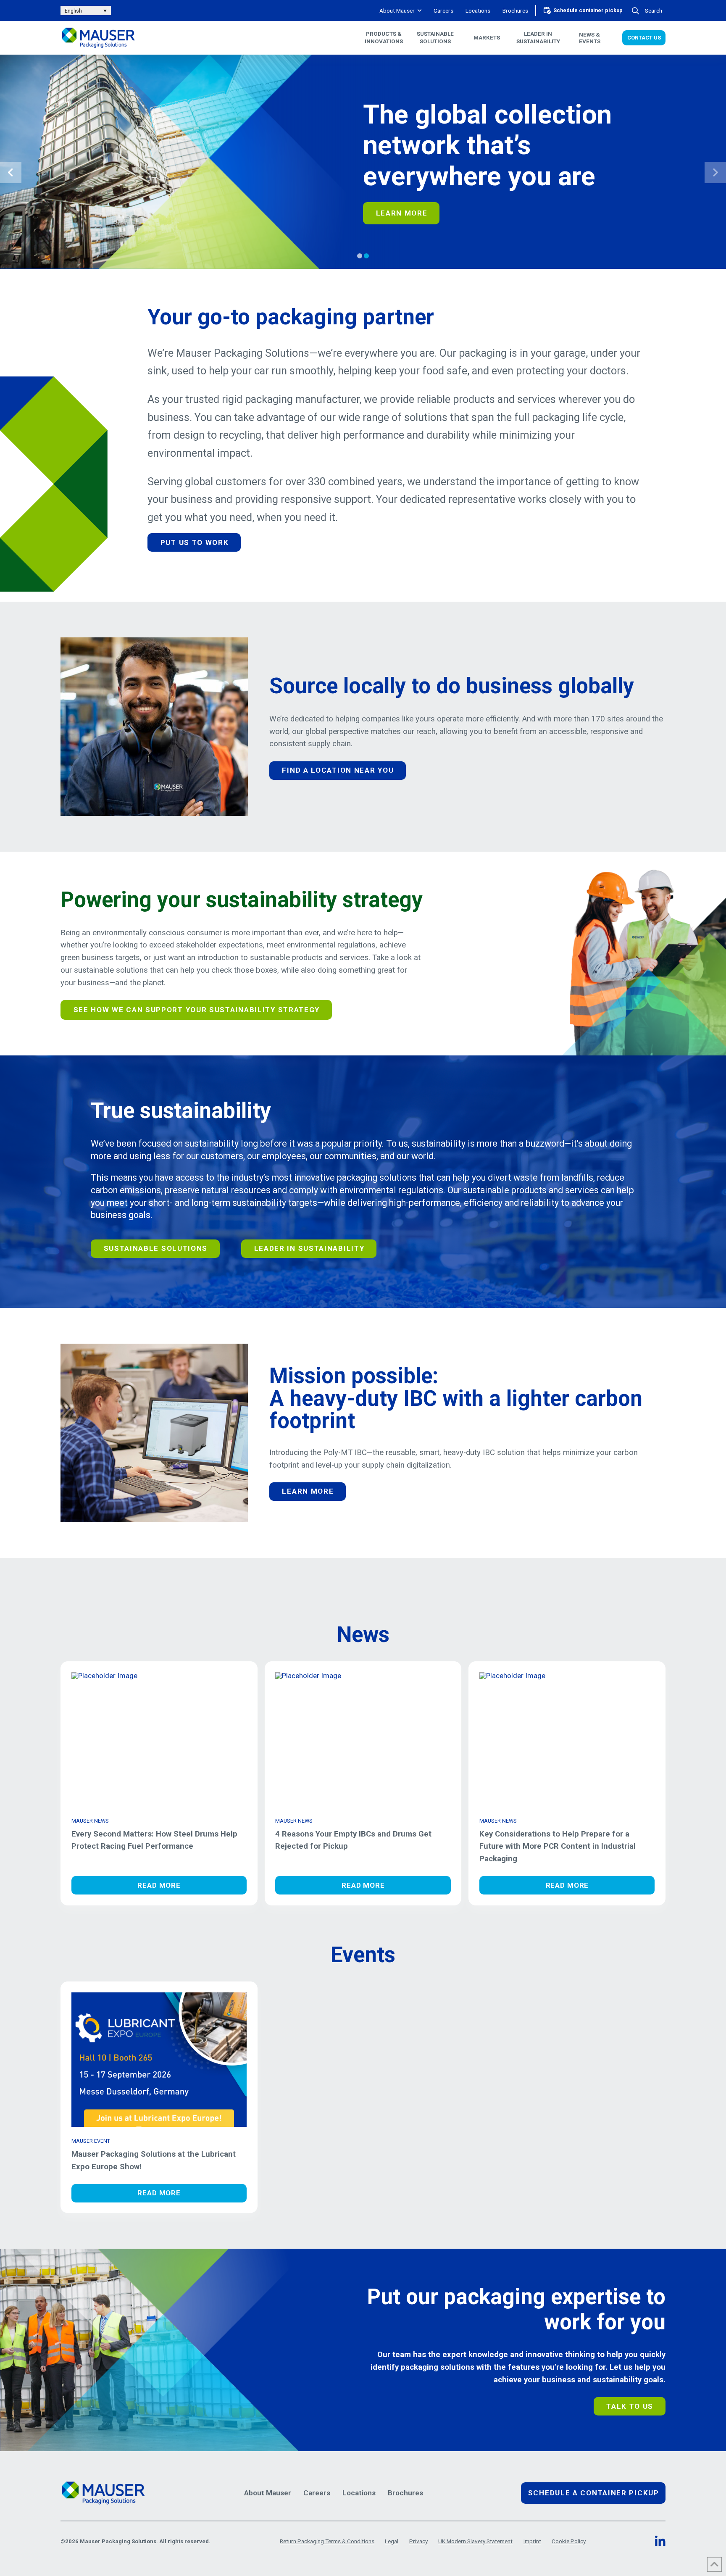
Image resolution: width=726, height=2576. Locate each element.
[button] (648, 11)
